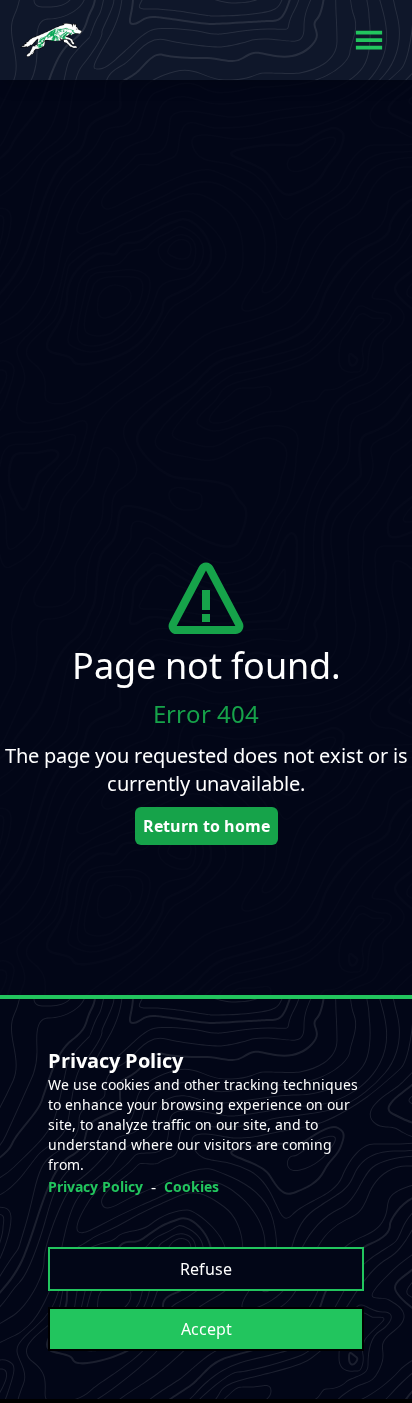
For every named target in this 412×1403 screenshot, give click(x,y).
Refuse (206, 1269)
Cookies (191, 1186)
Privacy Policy (95, 1186)
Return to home (206, 826)
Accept (206, 1329)
